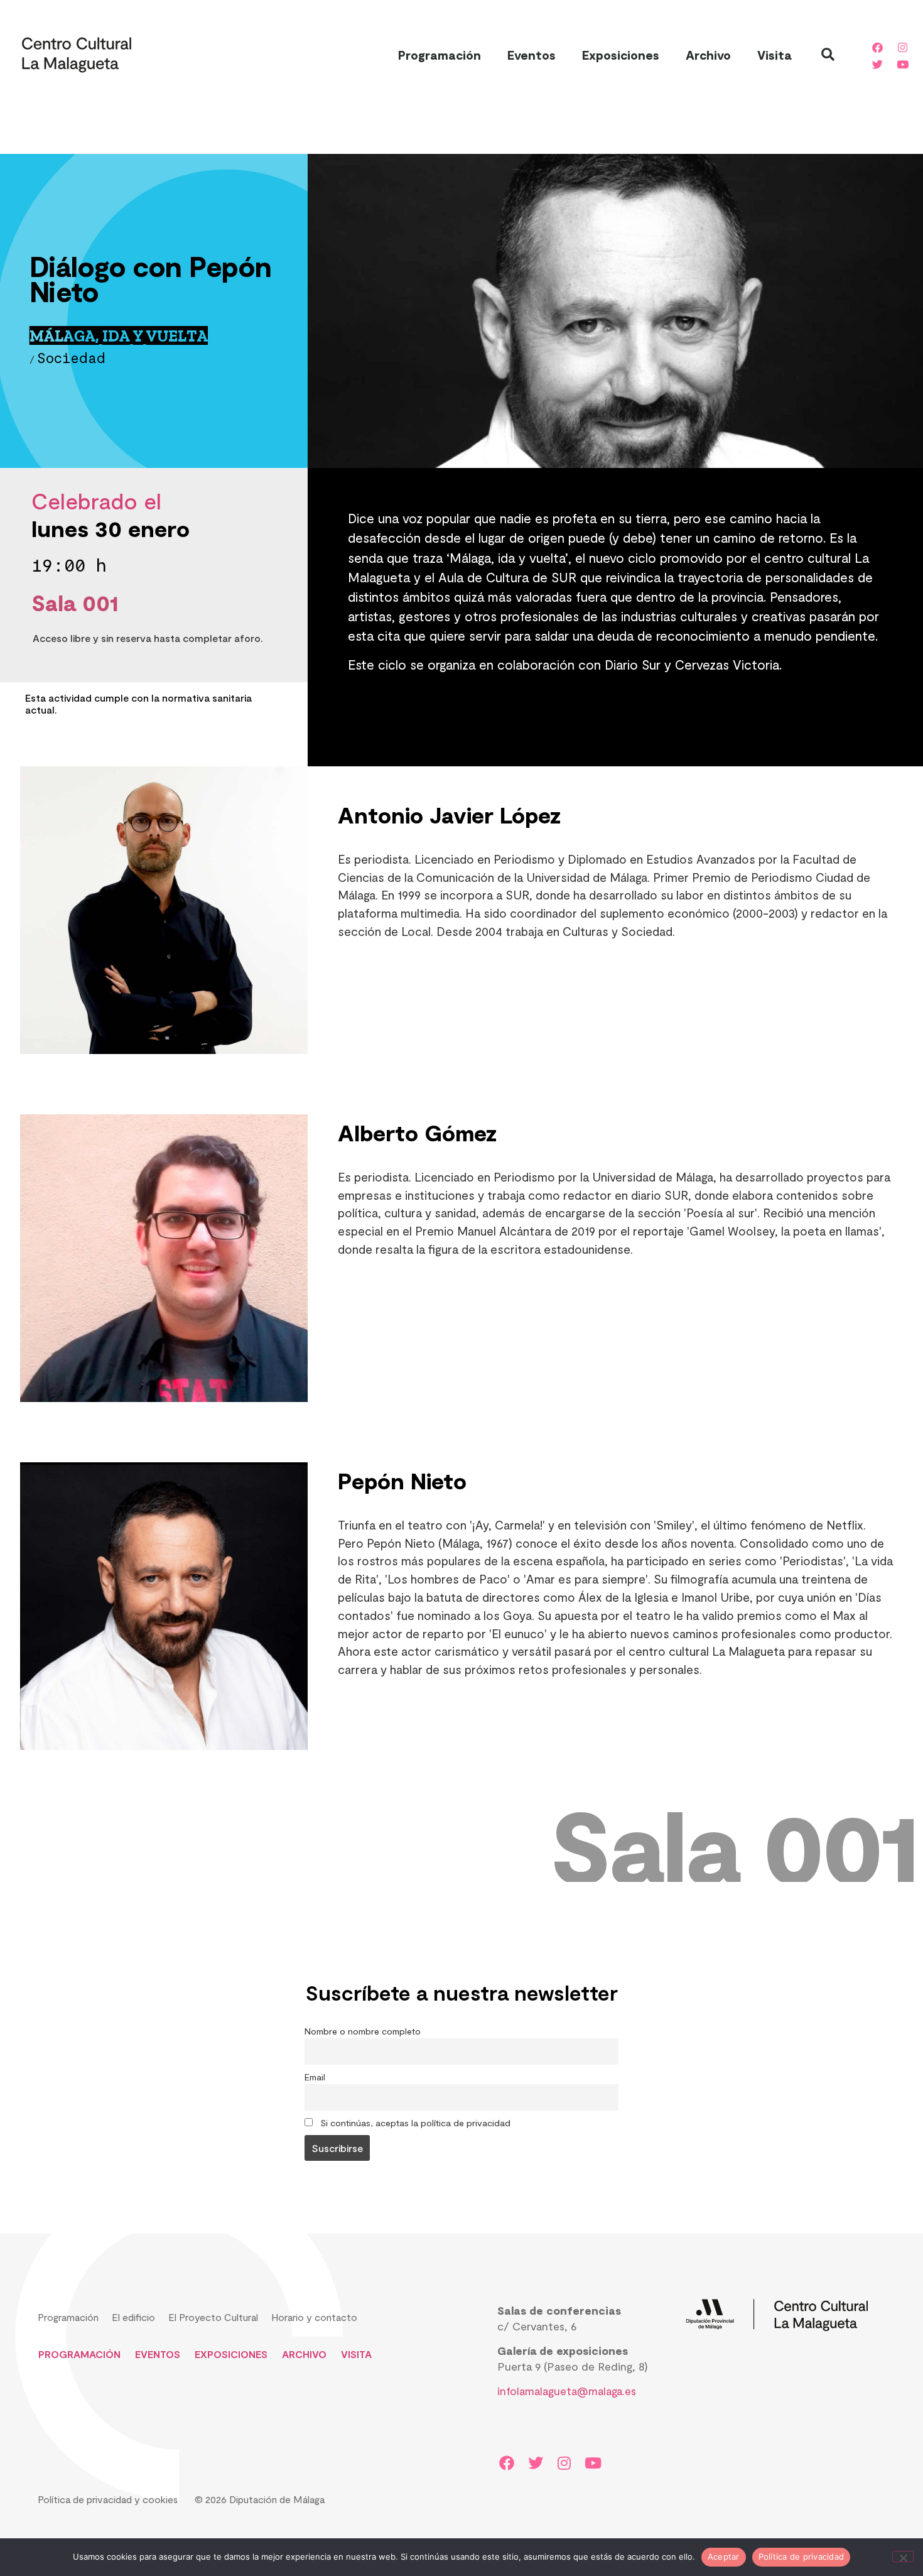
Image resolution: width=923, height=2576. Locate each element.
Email (315, 2077)
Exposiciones (621, 55)
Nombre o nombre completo (363, 2031)
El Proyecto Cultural (213, 2317)
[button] (828, 55)
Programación (440, 55)
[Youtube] (902, 64)
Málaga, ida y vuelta (119, 336)
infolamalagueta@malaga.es (567, 2391)
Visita (774, 55)
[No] (903, 2557)
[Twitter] (877, 64)
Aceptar (724, 2557)
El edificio (133, 2317)
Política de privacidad (802, 2557)
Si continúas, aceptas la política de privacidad (414, 2123)
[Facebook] (877, 47)
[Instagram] (902, 47)
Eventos (532, 55)
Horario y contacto (314, 2317)
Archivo (708, 55)
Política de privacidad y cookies (108, 2499)
